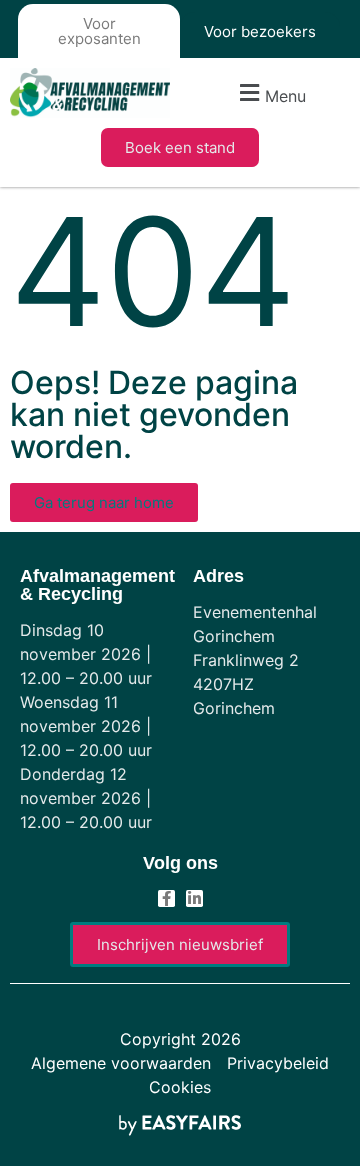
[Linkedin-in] (194, 898)
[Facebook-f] (166, 898)
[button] (270, 93)
